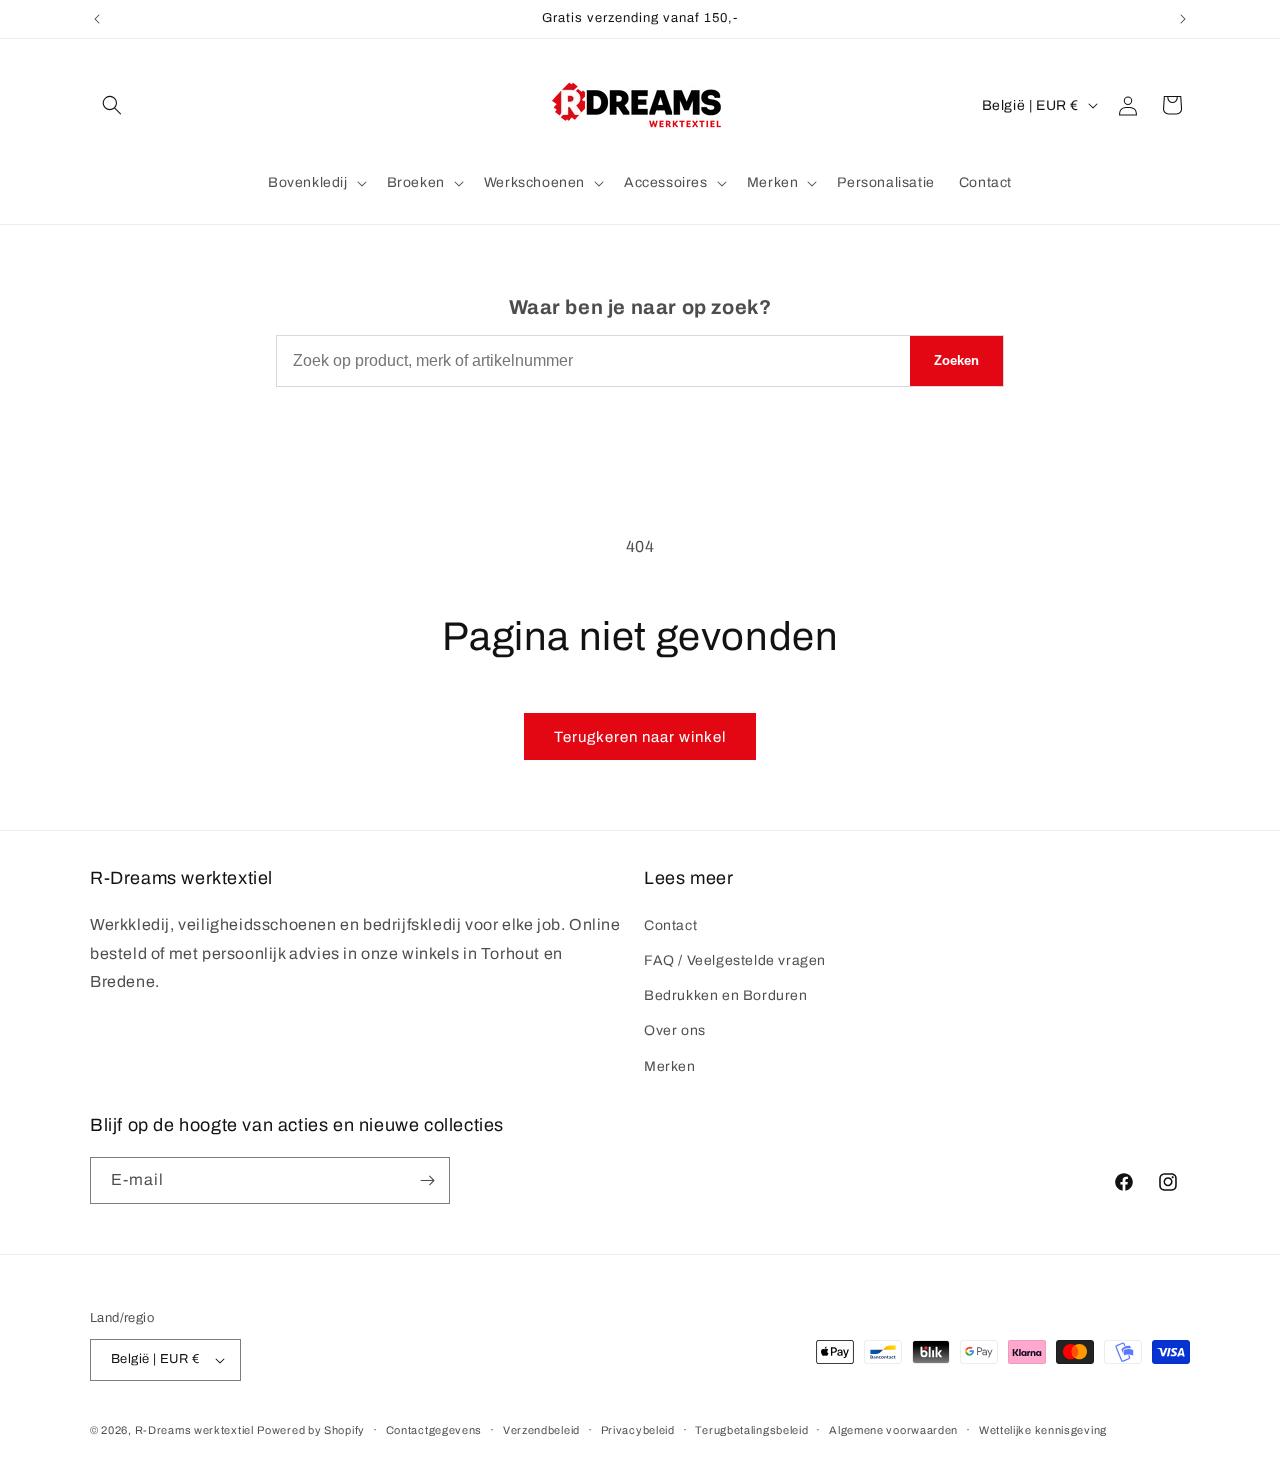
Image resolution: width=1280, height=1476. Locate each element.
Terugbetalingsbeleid (751, 1430)
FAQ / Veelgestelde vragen (735, 960)
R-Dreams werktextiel (194, 1430)
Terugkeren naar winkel (640, 737)
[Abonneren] (427, 1180)
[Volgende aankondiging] (1183, 19)
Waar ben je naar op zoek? (640, 307)
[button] (112, 105)
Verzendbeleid (541, 1430)
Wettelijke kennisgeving (1043, 1430)
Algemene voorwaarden (893, 1430)
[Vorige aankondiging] (97, 19)
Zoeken (956, 360)
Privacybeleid (638, 1430)
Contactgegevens (434, 1430)
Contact (670, 925)
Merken (670, 1066)
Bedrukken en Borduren (726, 995)
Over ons (675, 1030)
